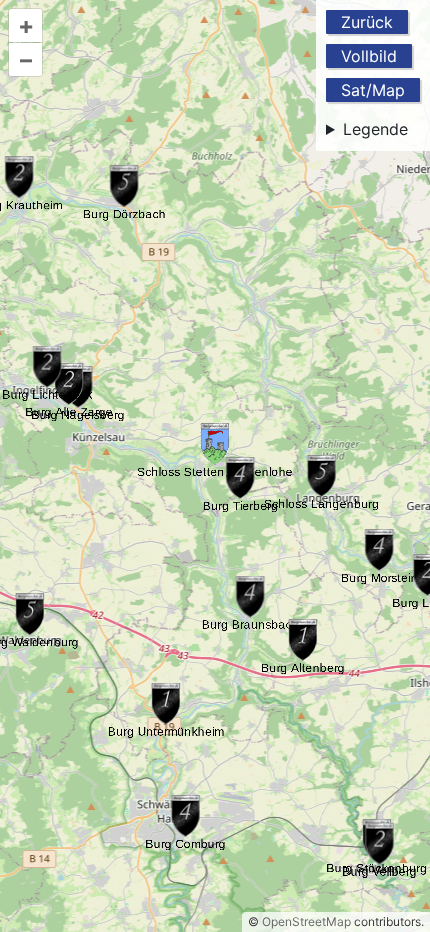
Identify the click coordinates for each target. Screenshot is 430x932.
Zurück (367, 22)
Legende (375, 129)
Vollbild (369, 56)
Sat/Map (373, 90)
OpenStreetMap (306, 921)
